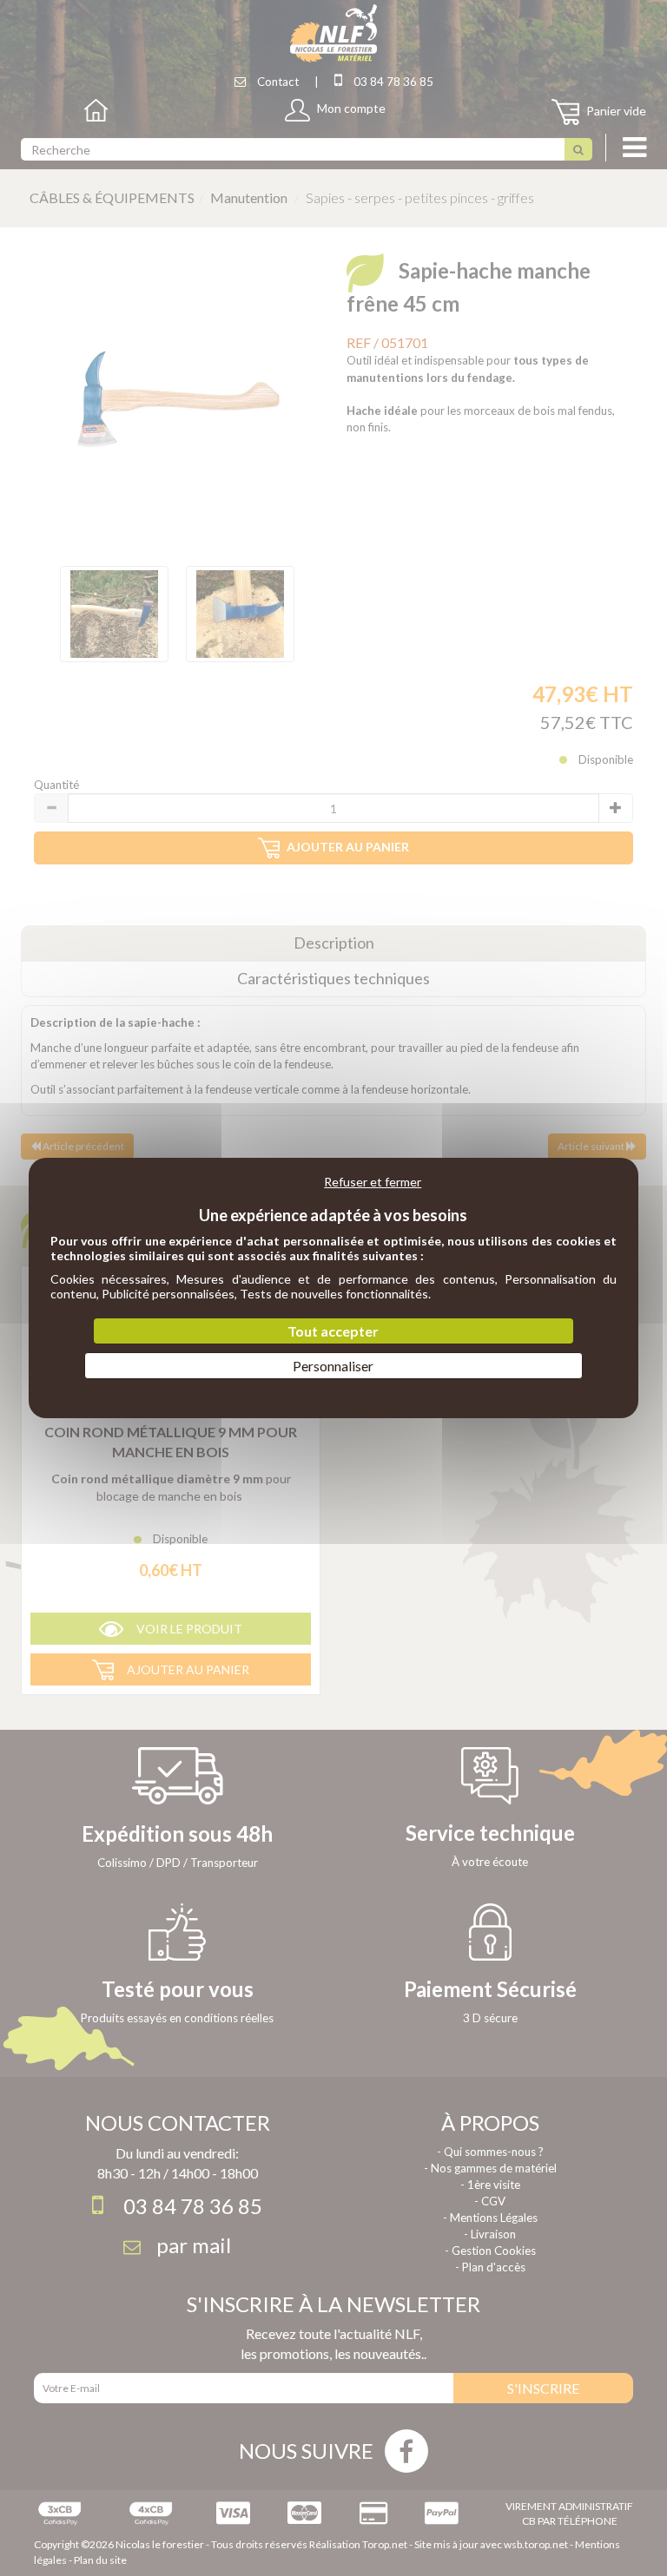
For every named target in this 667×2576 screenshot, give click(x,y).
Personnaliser (333, 1366)
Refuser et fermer (373, 1182)
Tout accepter (333, 1331)
